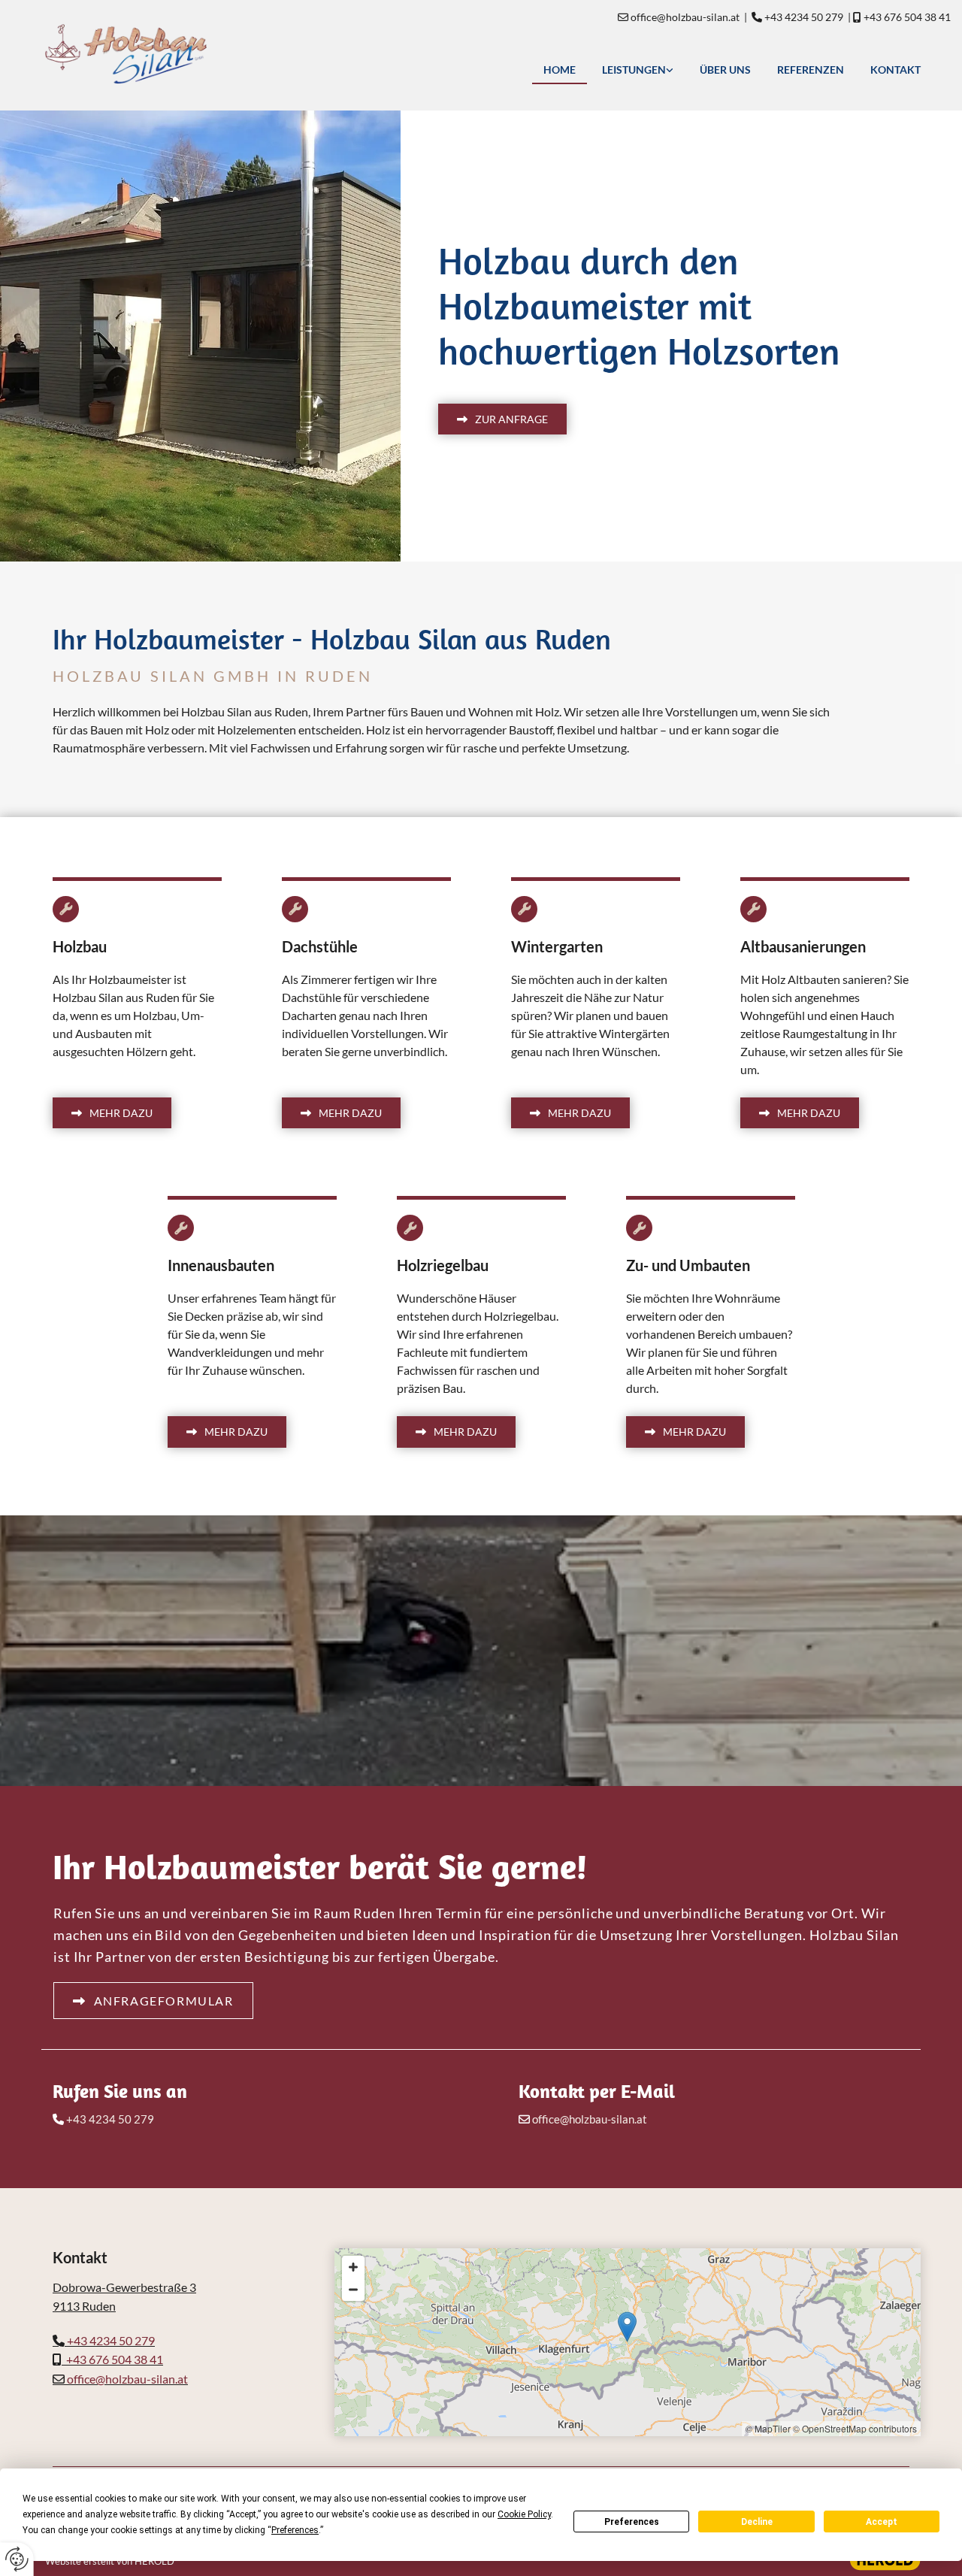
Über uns (725, 70)
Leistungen (634, 70)
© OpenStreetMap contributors (855, 2428)
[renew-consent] (17, 2559)
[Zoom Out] (353, 2290)
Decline (757, 2522)
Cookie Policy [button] (524, 2514)
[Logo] (200, 54)
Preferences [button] (295, 2530)
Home (560, 70)
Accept (882, 2522)
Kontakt (895, 70)
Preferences (632, 2522)
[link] (636, 69)
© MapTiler (768, 2428)
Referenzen (811, 70)
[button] (502, 419)
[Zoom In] (353, 2267)
